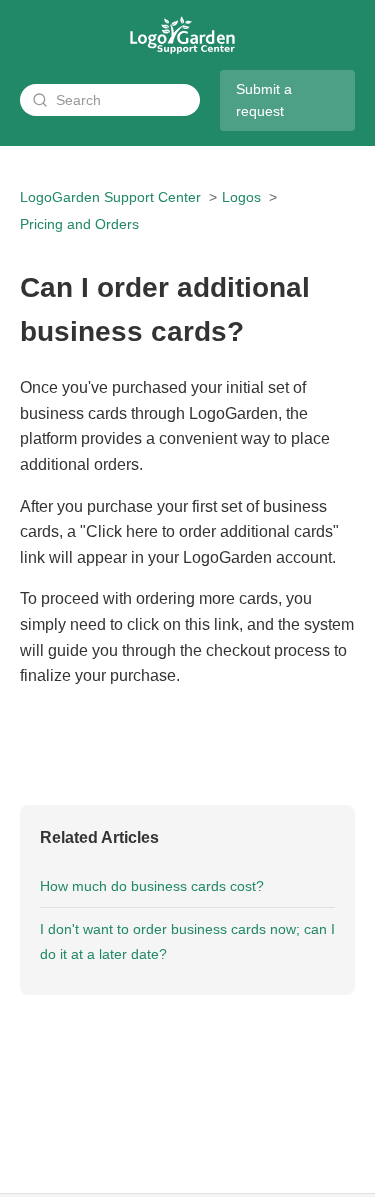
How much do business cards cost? (152, 886)
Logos (241, 197)
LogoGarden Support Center (110, 197)
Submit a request (264, 100)
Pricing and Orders (79, 224)
